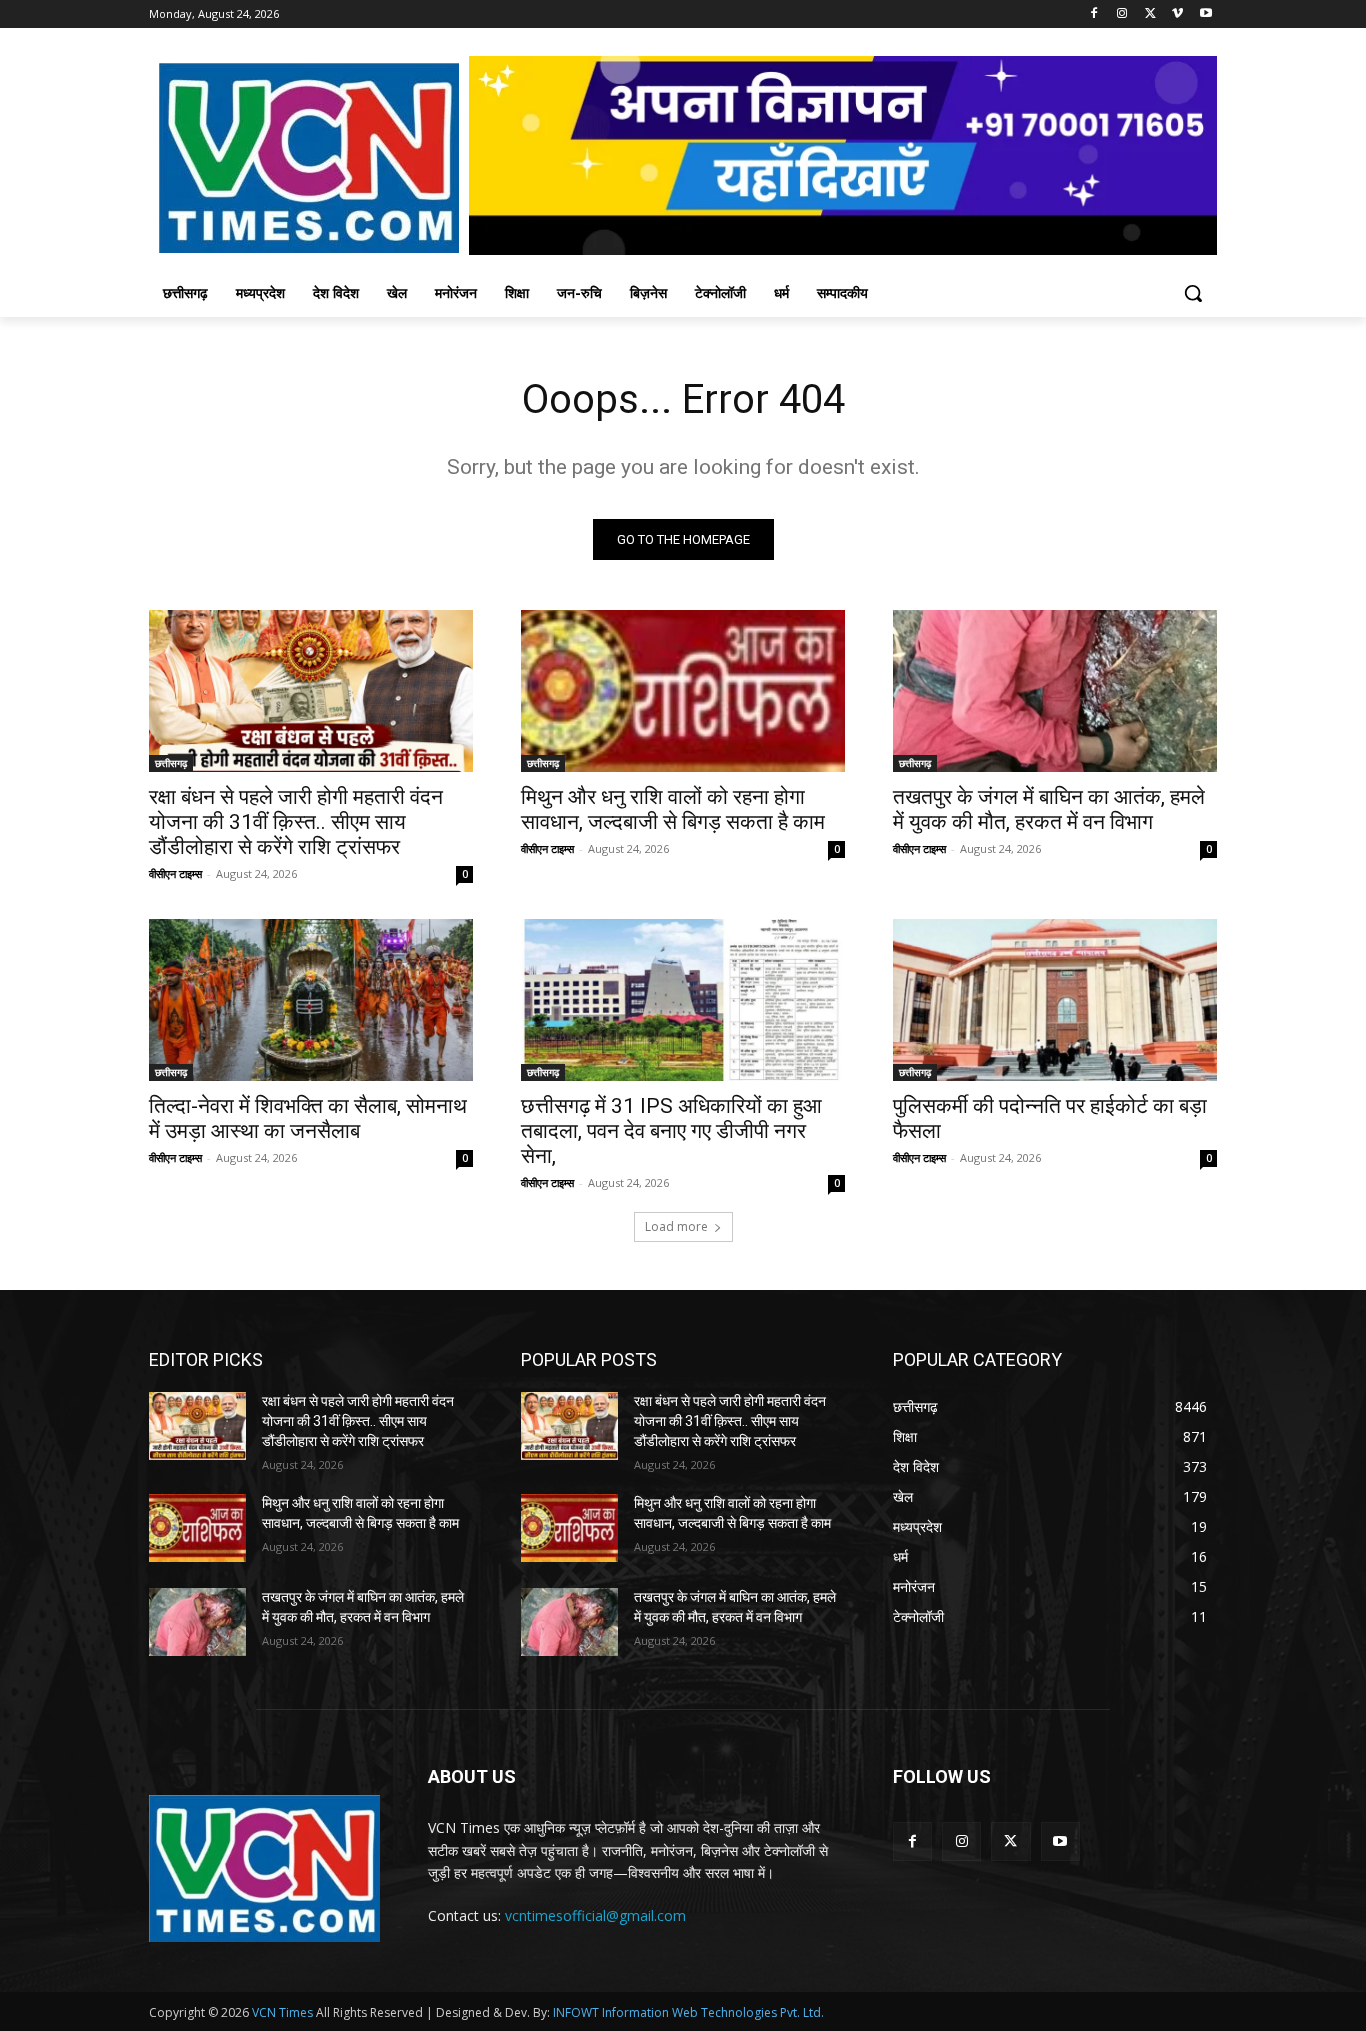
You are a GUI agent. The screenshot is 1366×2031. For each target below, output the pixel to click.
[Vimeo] (1177, 14)
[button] (1193, 293)
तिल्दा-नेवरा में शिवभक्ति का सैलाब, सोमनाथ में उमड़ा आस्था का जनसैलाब (308, 1118)
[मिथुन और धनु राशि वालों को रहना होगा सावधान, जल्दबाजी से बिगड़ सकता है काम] (683, 691)
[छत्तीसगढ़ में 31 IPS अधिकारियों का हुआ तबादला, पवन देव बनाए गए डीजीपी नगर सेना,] (683, 1000)
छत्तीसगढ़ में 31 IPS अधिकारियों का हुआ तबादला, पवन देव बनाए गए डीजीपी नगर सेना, (671, 1131)
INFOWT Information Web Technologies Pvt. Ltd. (688, 2012)
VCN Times (282, 2012)
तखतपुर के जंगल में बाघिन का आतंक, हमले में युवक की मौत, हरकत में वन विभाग (1049, 809)
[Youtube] (1205, 14)
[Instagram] (1122, 14)
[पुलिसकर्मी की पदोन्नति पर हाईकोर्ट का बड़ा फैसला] (1055, 1000)
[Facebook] (1094, 14)
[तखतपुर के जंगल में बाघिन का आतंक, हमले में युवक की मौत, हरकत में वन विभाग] (1055, 691)
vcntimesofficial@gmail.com (595, 1915)
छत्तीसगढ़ (171, 763)
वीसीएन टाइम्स (175, 873)
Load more (676, 1226)
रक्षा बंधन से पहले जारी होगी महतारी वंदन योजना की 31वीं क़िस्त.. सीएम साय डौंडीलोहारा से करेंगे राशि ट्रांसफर (296, 822)
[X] (1150, 14)
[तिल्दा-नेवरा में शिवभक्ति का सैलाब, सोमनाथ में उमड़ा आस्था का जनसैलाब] (311, 1000)
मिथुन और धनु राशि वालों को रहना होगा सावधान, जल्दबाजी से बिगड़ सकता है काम (673, 809)
